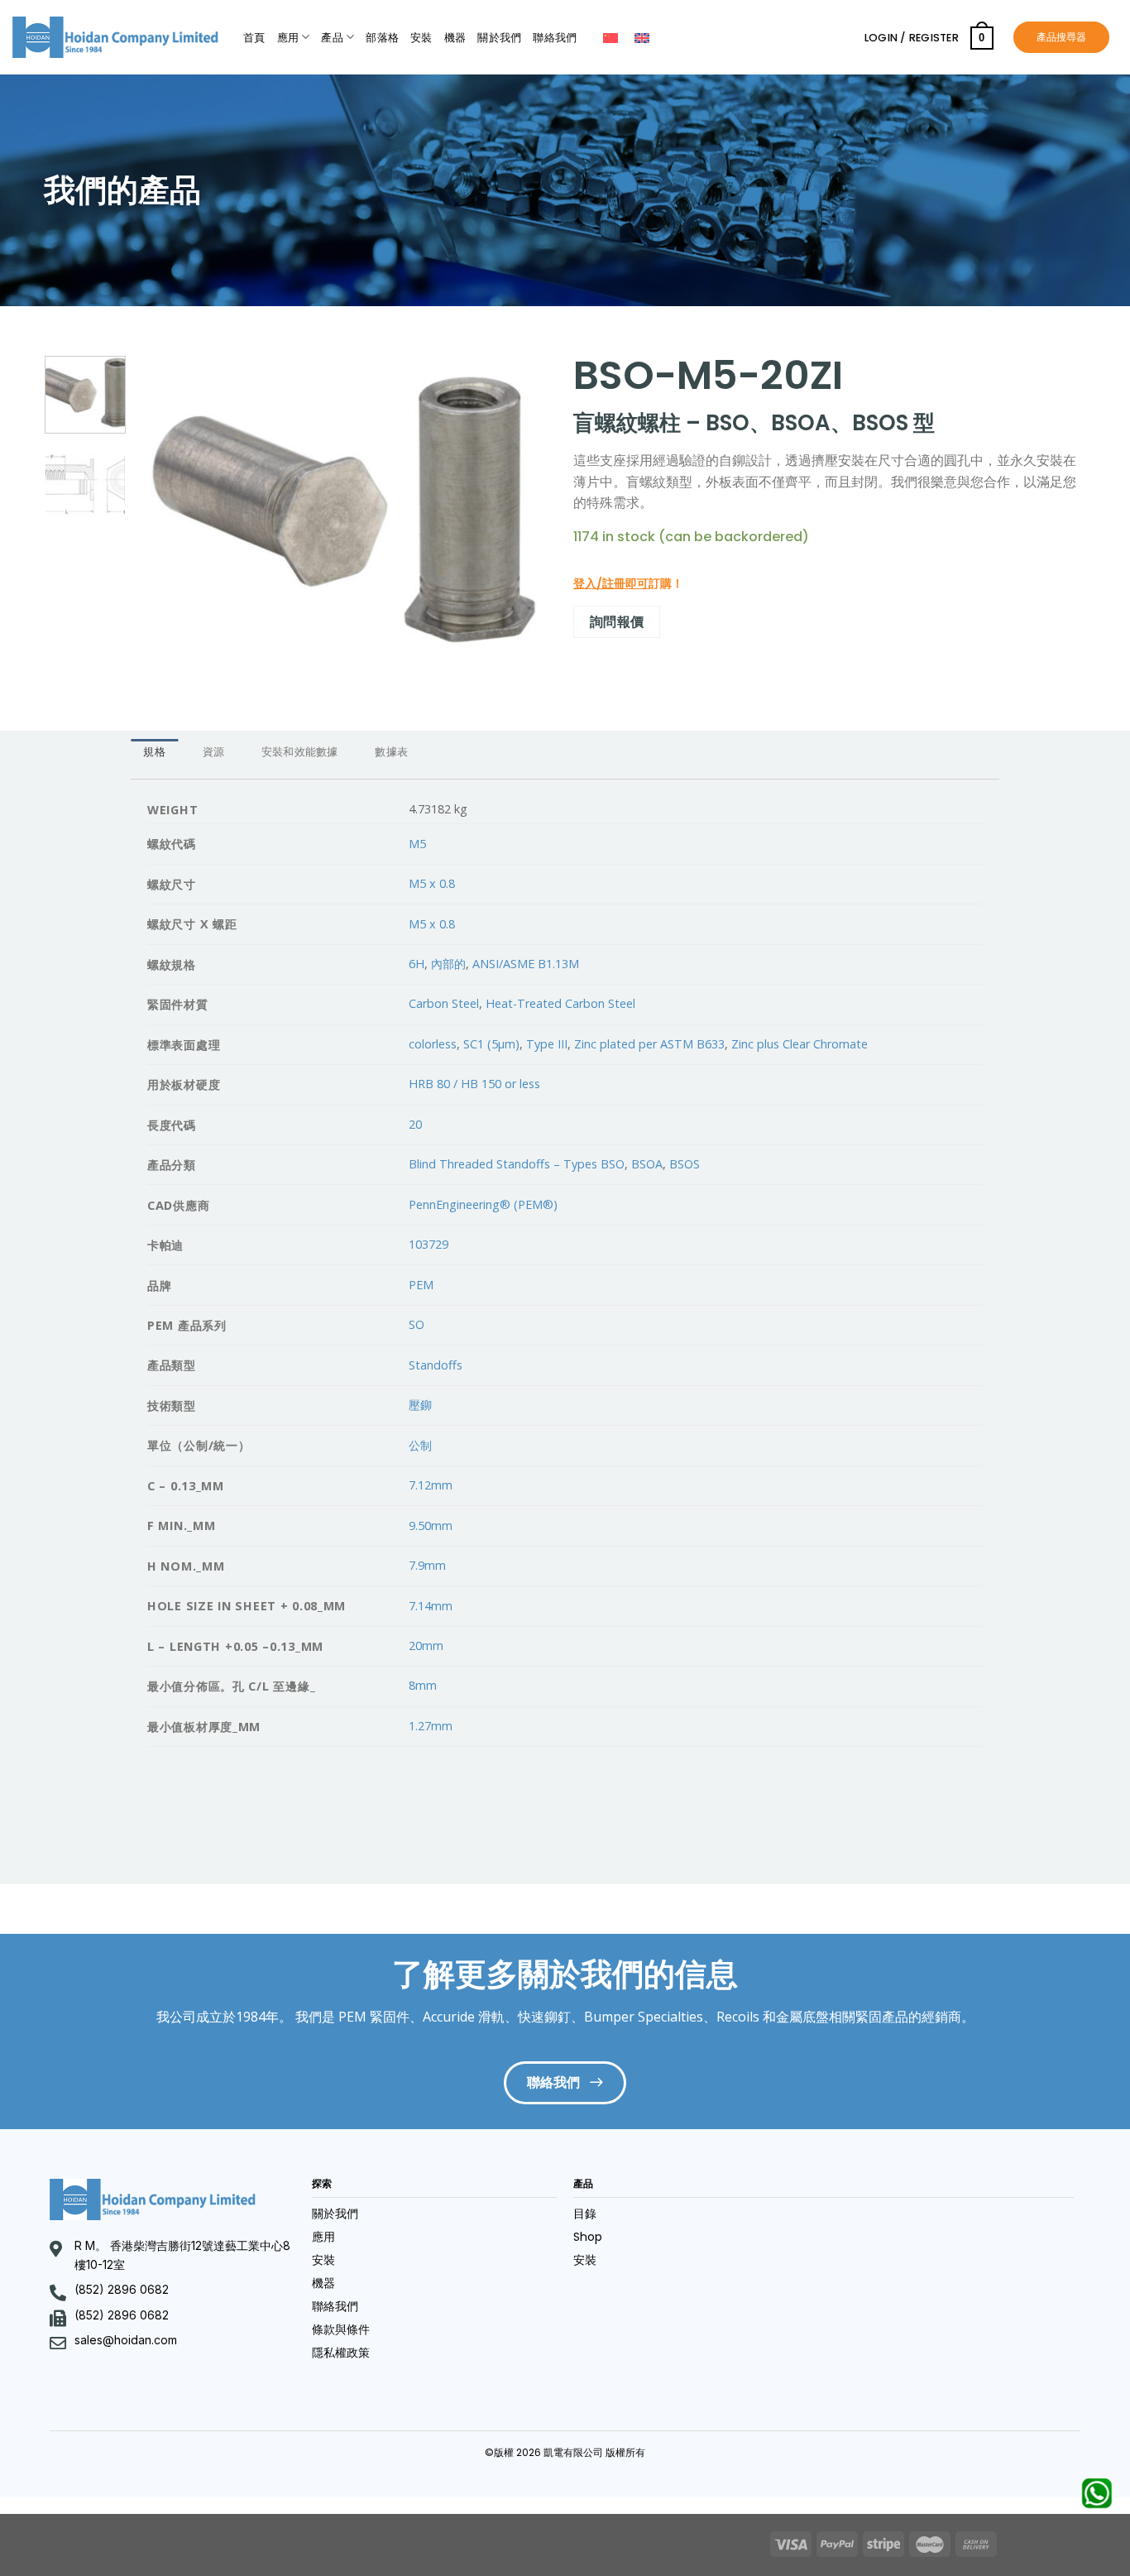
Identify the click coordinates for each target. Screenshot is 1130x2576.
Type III (547, 1044)
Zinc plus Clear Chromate (800, 1044)
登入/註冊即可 (611, 583)
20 (415, 1124)
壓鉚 (420, 1405)
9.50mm (431, 1525)
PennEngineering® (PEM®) (483, 1204)
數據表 (391, 752)
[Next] (520, 510)
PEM (421, 1285)
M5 (417, 844)
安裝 (421, 38)
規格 (154, 752)
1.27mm (431, 1726)
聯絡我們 (555, 38)
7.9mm (427, 1565)
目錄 (585, 2214)
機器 (455, 38)
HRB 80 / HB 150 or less (474, 1084)
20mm (426, 1645)
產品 (332, 38)
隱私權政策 (341, 2353)
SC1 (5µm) (491, 1044)
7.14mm (431, 1606)
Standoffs (436, 1365)
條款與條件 (341, 2329)
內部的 (448, 964)
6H (417, 964)
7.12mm (431, 1485)
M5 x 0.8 (432, 883)
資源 (214, 752)
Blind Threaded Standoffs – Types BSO (517, 1164)
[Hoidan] (115, 37)
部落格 (382, 38)
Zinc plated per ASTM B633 (649, 1044)
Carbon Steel (444, 1003)
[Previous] (166, 510)
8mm (423, 1685)
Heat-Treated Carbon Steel (560, 1003)
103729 (429, 1244)
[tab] (154, 753)
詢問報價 (617, 621)
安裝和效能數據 (300, 752)
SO (417, 1324)
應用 (288, 38)
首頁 (254, 38)
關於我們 (499, 38)
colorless (433, 1044)
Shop (588, 2237)
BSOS (685, 1164)
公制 (420, 1445)
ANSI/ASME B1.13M (526, 964)
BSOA (647, 1164)
